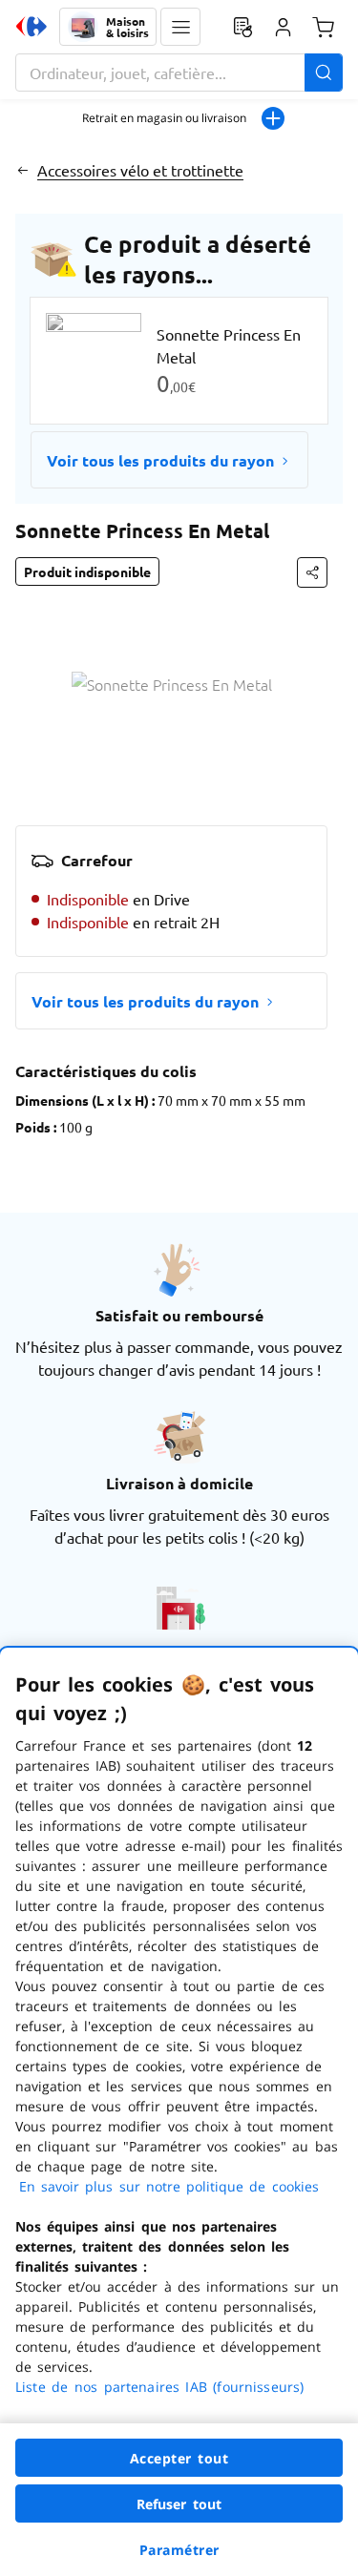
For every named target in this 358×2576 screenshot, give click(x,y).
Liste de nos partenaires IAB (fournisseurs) (159, 2387)
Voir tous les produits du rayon (160, 460)
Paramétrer (179, 2550)
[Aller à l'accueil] (32, 27)
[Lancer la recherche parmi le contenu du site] (324, 73)
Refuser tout (179, 2504)
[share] (312, 572)
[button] (180, 27)
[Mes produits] (242, 27)
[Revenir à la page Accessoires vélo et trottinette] (22, 170)
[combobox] (179, 73)
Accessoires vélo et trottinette (140, 170)
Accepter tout (179, 2458)
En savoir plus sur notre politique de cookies (169, 2186)
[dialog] (179, 2112)
